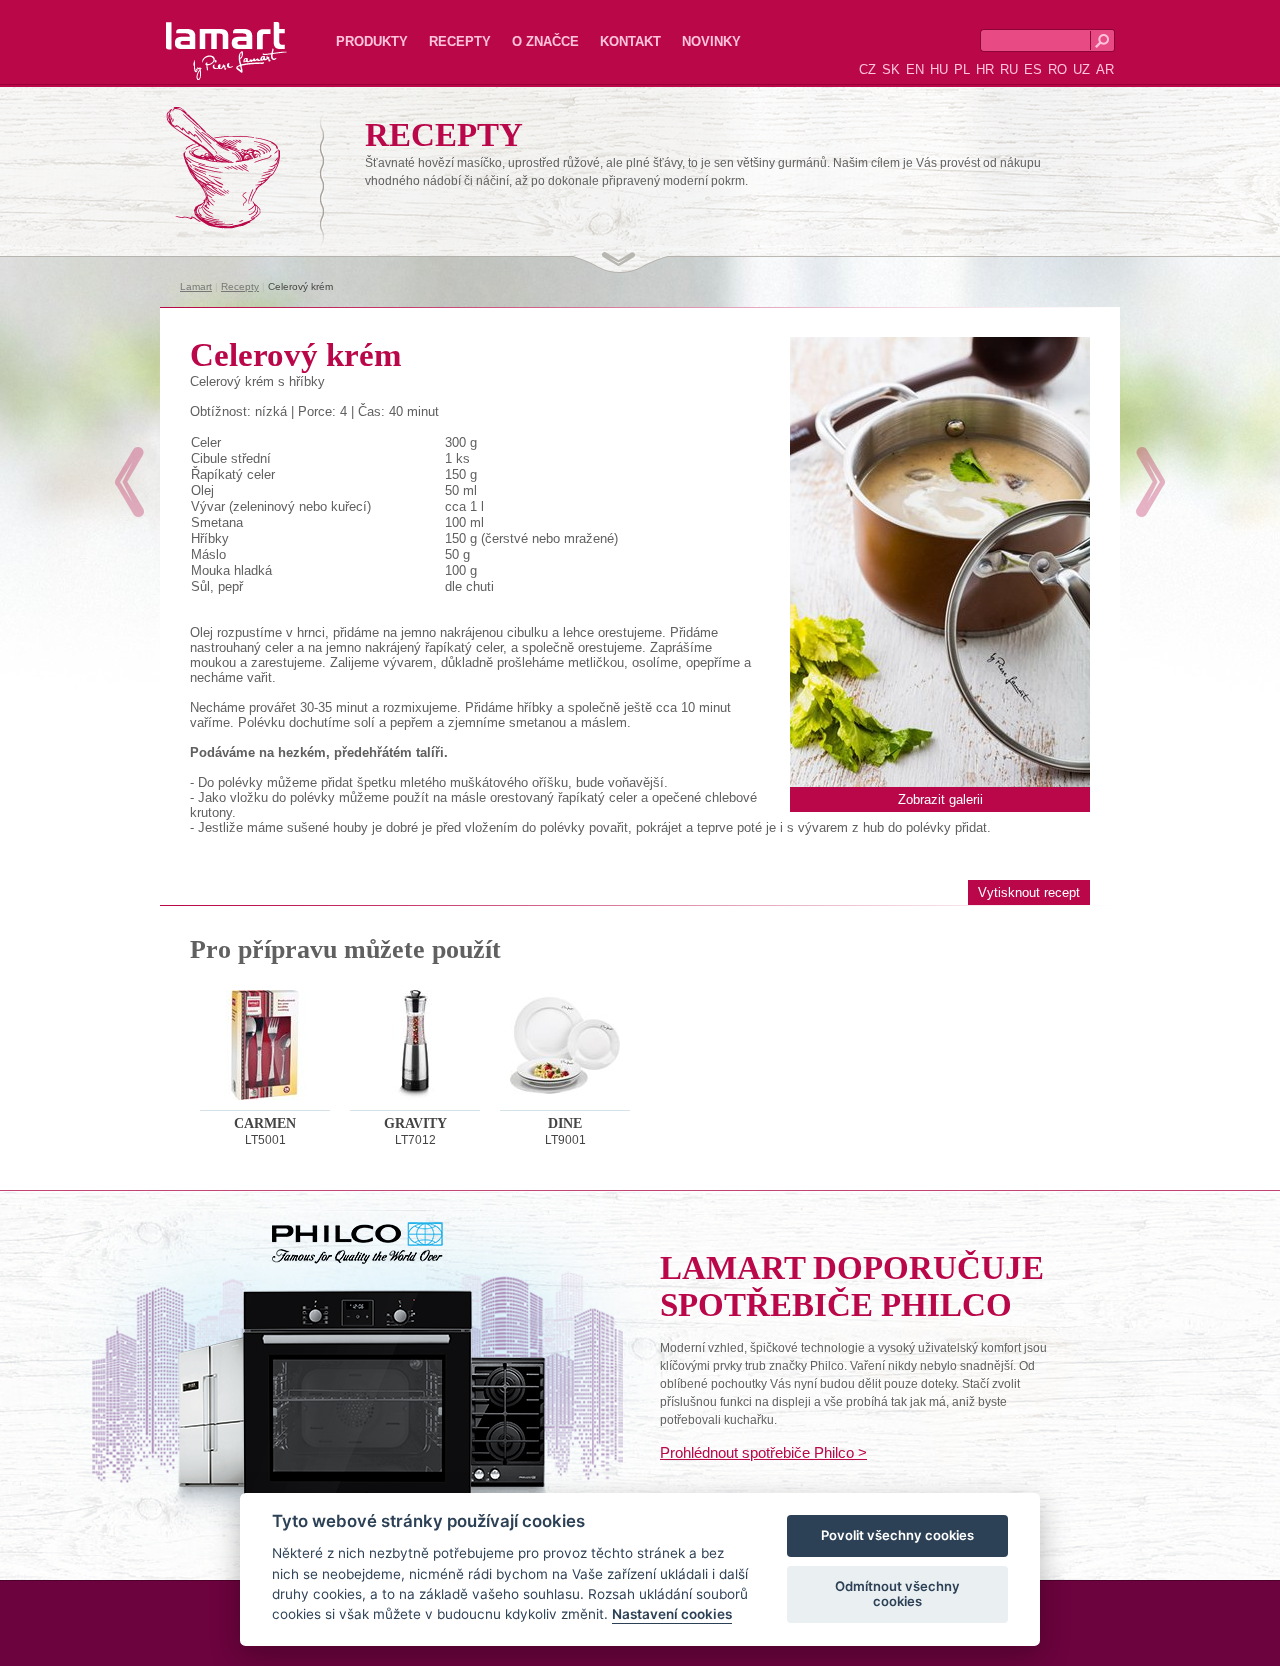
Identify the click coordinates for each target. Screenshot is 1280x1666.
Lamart (205, 35)
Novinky (711, 41)
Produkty (372, 41)
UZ (1081, 69)
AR (1105, 69)
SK (891, 69)
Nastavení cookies (672, 1615)
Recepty (460, 41)
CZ (867, 69)
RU (1009, 69)
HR (985, 69)
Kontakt (630, 41)
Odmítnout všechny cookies (897, 1594)
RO (1057, 69)
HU (939, 69)
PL (962, 69)
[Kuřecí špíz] (1150, 482)
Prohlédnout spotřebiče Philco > (763, 1452)
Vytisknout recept (1029, 892)
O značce (545, 41)
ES (1033, 69)
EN (915, 69)
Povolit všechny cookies (897, 1536)
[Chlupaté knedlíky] (129, 482)
